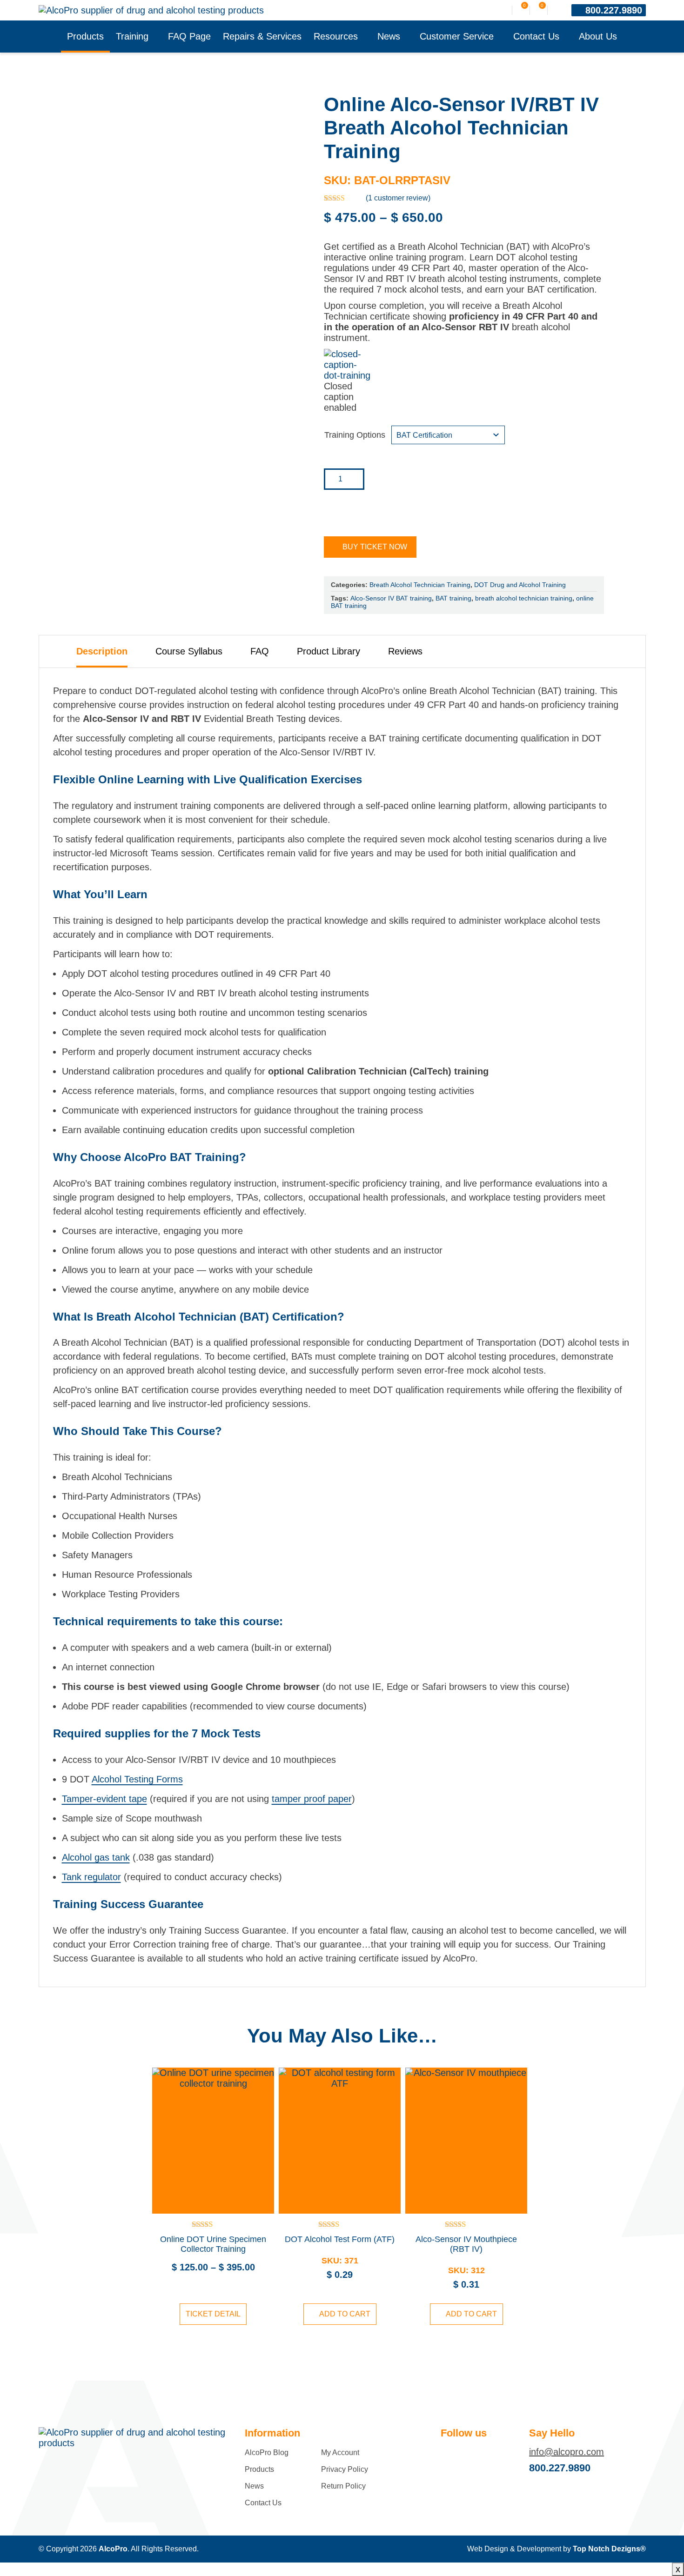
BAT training (453, 598)
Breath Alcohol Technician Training (420, 585)
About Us (598, 36)
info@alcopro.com (567, 2452)
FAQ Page (189, 36)
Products (85, 36)
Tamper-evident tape (104, 1799)
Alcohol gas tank (96, 1857)
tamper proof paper (312, 1799)
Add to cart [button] (345, 2314)
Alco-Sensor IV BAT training (391, 598)
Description (102, 651)
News (389, 36)
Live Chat (665, 2557)
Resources (336, 36)
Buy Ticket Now (375, 547)
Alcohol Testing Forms (137, 1779)
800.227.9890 (614, 10)
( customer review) (398, 198)
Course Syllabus (189, 651)
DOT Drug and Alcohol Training (520, 585)
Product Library (329, 651)
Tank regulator (91, 1877)
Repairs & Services (262, 36)
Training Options (355, 435)
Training (132, 36)
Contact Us (536, 36)
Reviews (405, 651)
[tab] (102, 651)
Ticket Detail (213, 2314)
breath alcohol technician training (524, 598)
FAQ (260, 651)
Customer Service (457, 36)
